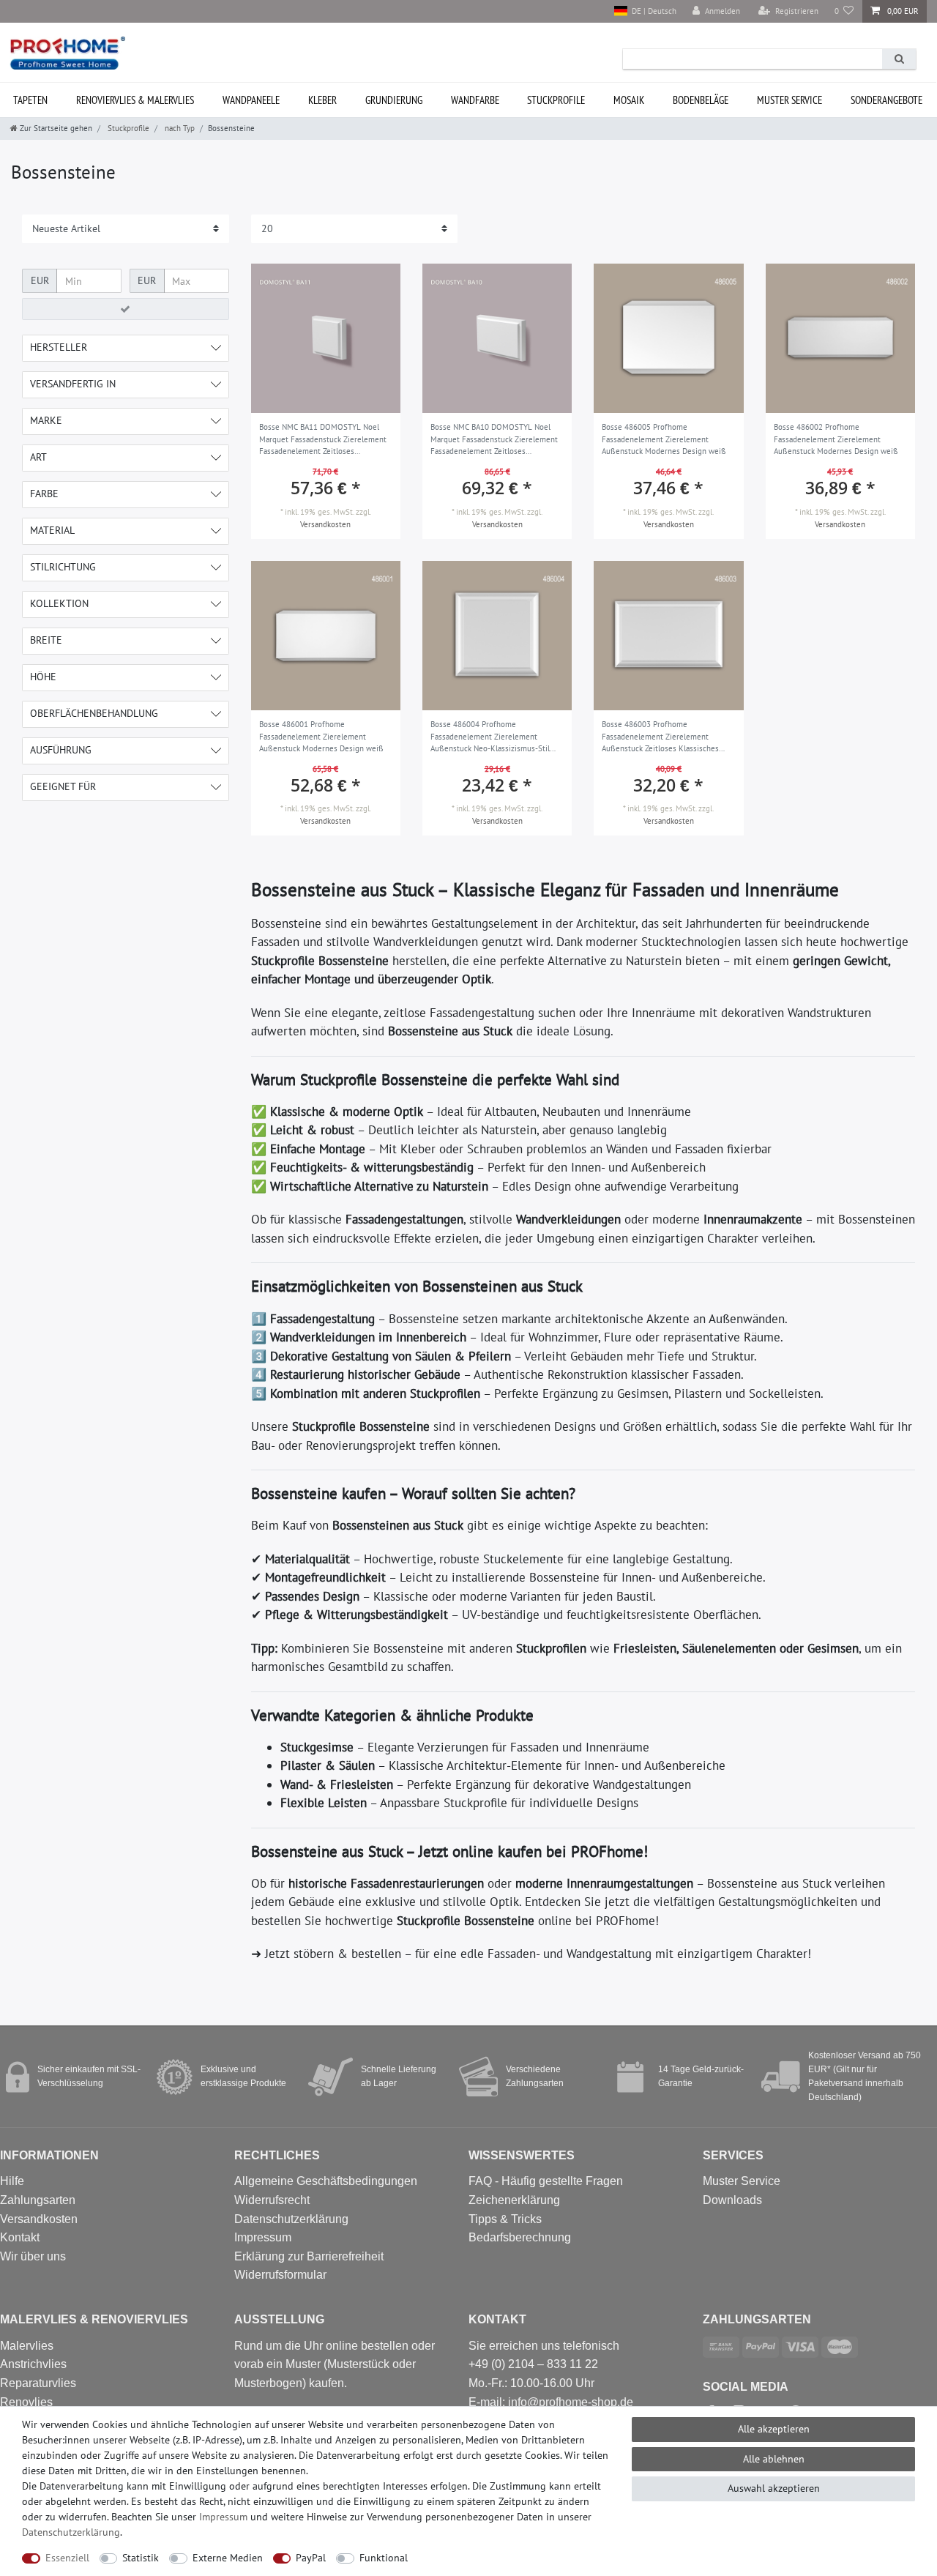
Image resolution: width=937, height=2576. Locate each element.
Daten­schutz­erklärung (71, 2532)
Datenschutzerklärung (291, 2219)
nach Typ (179, 128)
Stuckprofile (556, 100)
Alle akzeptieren (774, 2429)
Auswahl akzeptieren (774, 2488)
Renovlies (26, 2402)
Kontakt (20, 2237)
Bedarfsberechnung (520, 2237)
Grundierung (394, 100)
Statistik (141, 2558)
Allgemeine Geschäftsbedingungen (326, 2181)
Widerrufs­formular (280, 2275)
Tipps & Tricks (505, 2219)
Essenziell (67, 2558)
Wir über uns (33, 2256)
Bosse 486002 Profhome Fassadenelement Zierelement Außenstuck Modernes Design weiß (836, 439)
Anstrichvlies (33, 2364)
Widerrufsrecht (272, 2200)
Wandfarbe (475, 100)
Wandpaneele (251, 100)
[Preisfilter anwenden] (126, 309)
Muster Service (742, 2181)
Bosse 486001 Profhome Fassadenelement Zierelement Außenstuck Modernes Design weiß (321, 736)
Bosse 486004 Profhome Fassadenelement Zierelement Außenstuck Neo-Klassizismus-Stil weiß (490, 737)
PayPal (311, 2558)
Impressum (263, 2237)
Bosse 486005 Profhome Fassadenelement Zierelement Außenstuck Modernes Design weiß (664, 439)
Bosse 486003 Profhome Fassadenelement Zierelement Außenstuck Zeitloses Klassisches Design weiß (660, 737)
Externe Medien (228, 2558)
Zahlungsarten (38, 2200)
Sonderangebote (886, 100)
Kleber (322, 100)
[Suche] (899, 59)
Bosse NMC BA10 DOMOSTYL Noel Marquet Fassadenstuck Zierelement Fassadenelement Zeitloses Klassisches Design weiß (494, 440)
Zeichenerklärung (514, 2200)
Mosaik (629, 100)
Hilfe (12, 2181)
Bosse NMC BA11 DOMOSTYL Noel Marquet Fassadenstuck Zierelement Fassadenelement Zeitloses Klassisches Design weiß (323, 440)
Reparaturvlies (38, 2383)
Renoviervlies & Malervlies (135, 100)
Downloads (732, 2200)
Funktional (384, 2558)
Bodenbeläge (701, 100)
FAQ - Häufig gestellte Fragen (546, 2181)
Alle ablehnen (774, 2459)
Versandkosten (325, 524)
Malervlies (27, 2346)
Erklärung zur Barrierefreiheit (309, 2256)
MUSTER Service (789, 100)
